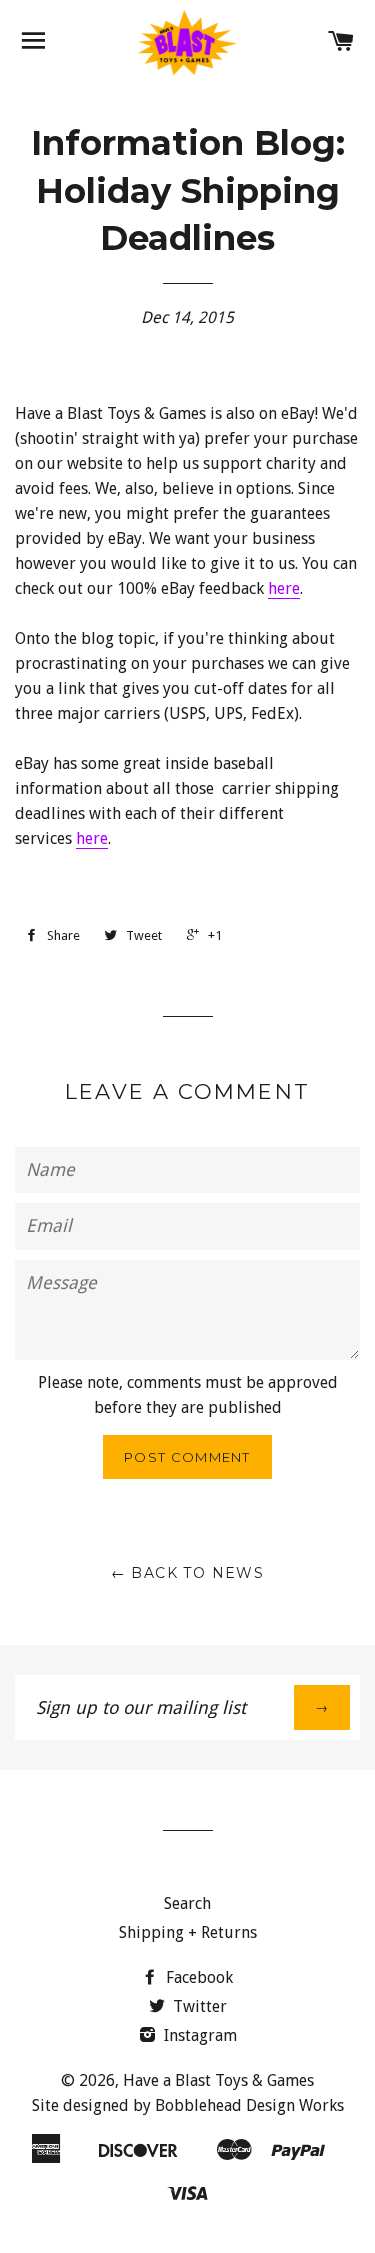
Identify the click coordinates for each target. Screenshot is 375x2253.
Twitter (198, 2006)
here (284, 588)
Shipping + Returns (188, 1932)
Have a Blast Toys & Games (218, 2080)
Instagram (198, 2035)
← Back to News (188, 1573)
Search (187, 1903)
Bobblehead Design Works (249, 2105)
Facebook (197, 1977)
